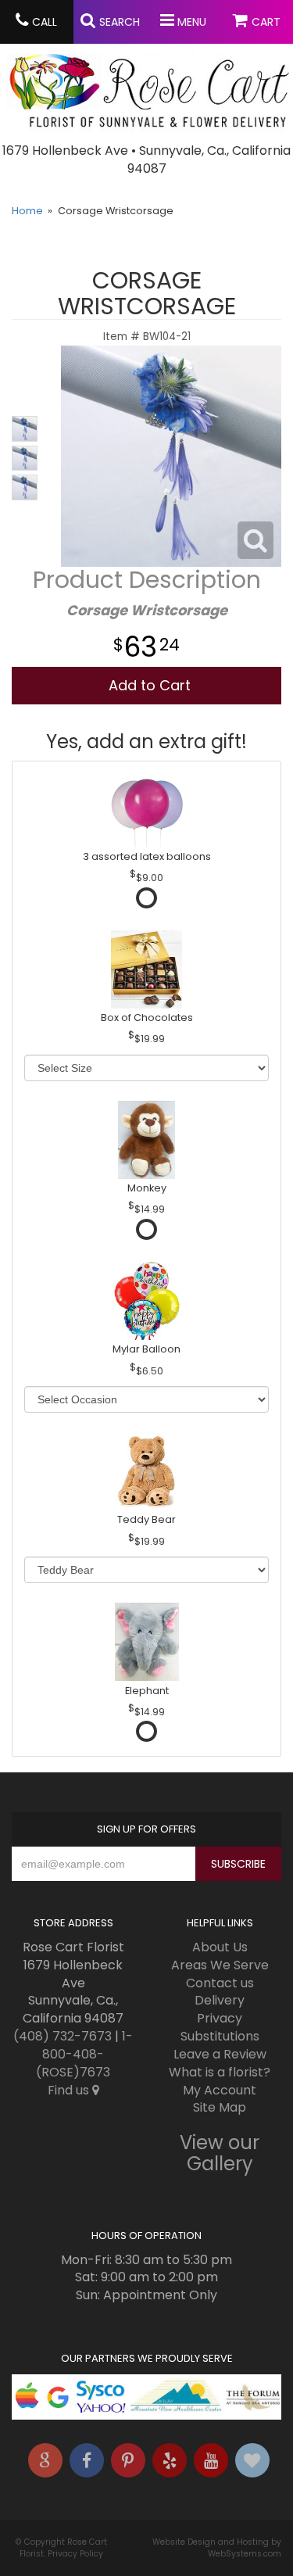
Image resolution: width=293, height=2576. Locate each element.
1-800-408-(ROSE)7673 (84, 2054)
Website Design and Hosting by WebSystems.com (217, 2548)
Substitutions (220, 2036)
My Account (220, 2090)
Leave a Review (220, 2054)
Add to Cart (150, 685)
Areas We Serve (220, 1965)
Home (27, 211)
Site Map (220, 2107)
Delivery (220, 2000)
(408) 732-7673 (63, 2036)
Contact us (220, 1983)
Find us (70, 2090)
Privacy (220, 2018)
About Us (220, 1947)
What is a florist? (220, 2072)
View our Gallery (220, 2153)
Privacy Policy (75, 2554)
